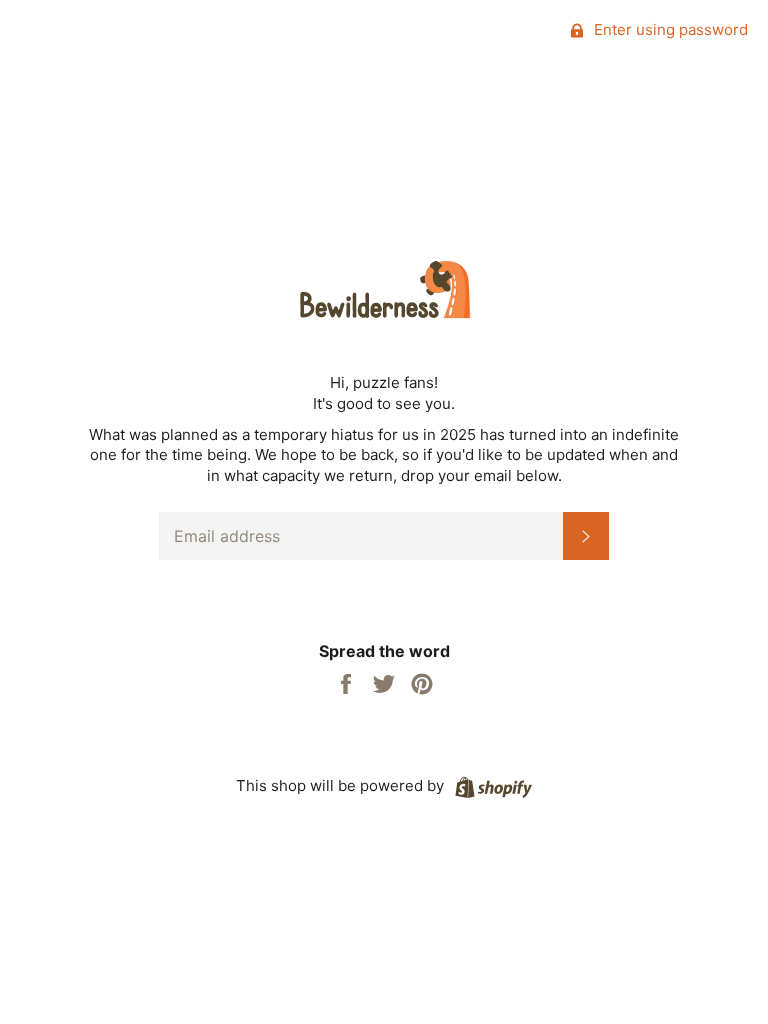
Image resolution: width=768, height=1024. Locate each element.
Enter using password (669, 29)
